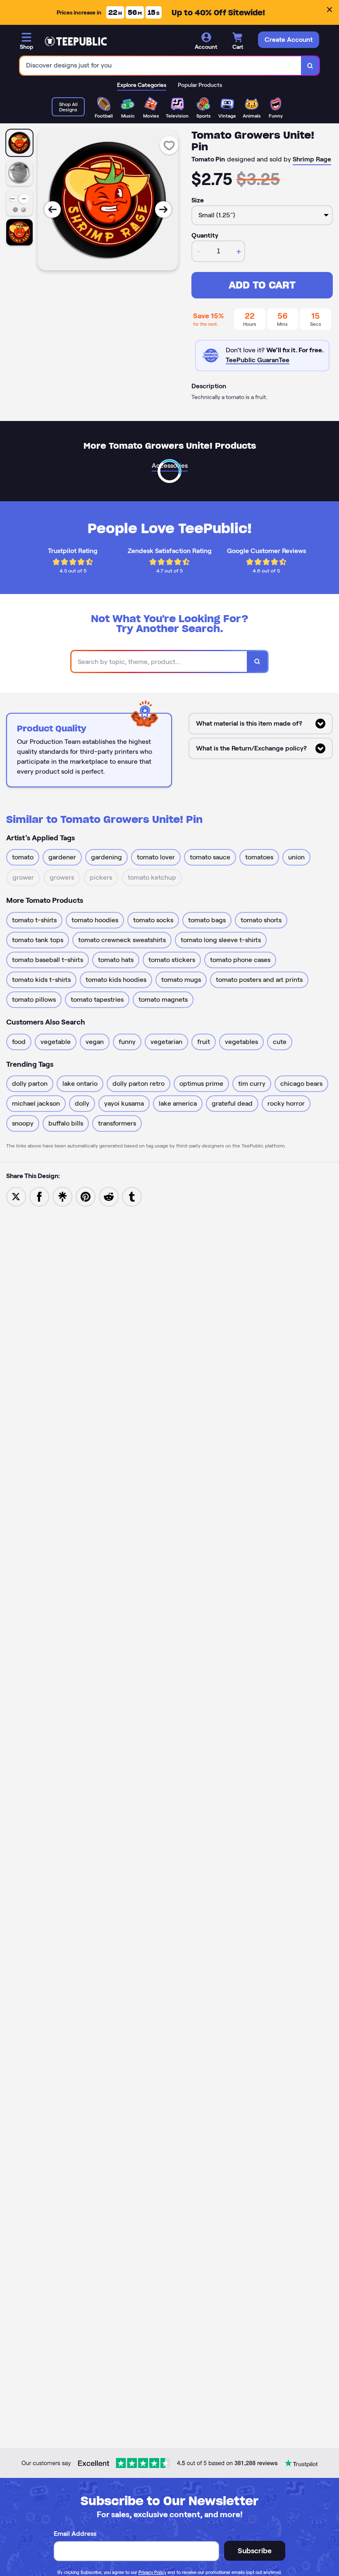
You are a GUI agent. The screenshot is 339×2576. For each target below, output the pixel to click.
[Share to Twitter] (16, 1196)
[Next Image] (163, 209)
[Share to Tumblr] (132, 1196)
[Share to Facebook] (39, 1196)
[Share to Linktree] (62, 1196)
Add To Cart (262, 285)
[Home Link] (76, 41)
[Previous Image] (53, 209)
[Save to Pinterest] (86, 1196)
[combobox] (161, 66)
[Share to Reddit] (109, 1196)
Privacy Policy (152, 2572)
